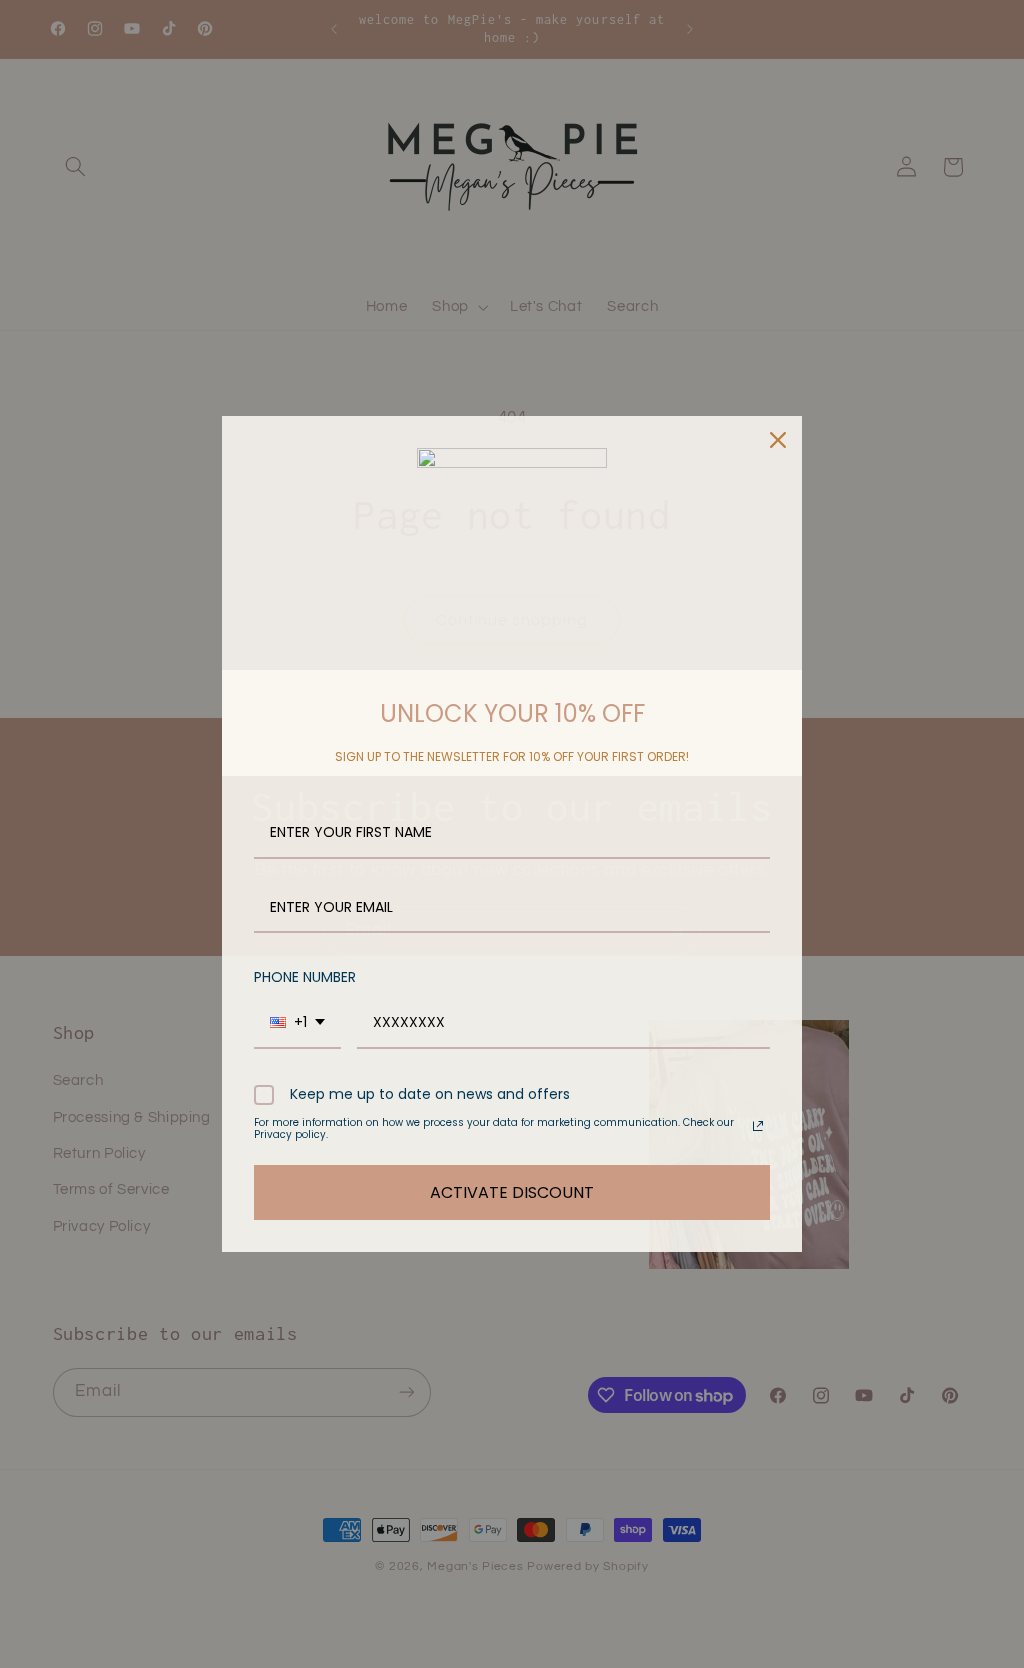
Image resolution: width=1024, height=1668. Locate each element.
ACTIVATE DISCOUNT (512, 1192)
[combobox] (297, 1023)
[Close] (778, 440)
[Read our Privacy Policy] (758, 1126)
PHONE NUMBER (305, 977)
